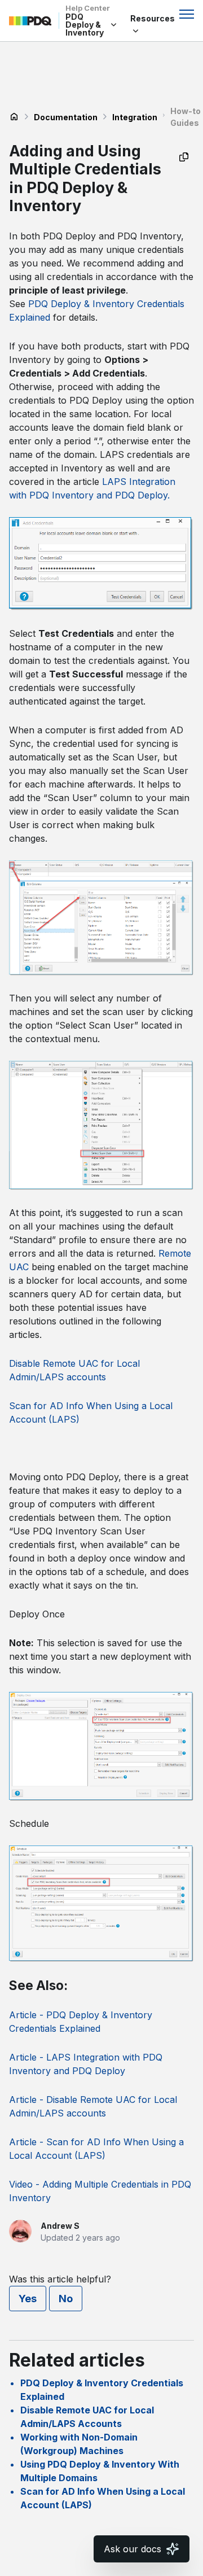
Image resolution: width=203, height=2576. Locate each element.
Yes (28, 2299)
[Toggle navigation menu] (187, 14)
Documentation (66, 117)
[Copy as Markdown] (184, 157)
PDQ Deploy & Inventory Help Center (14, 117)
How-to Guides (186, 117)
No (66, 2299)
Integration (135, 117)
